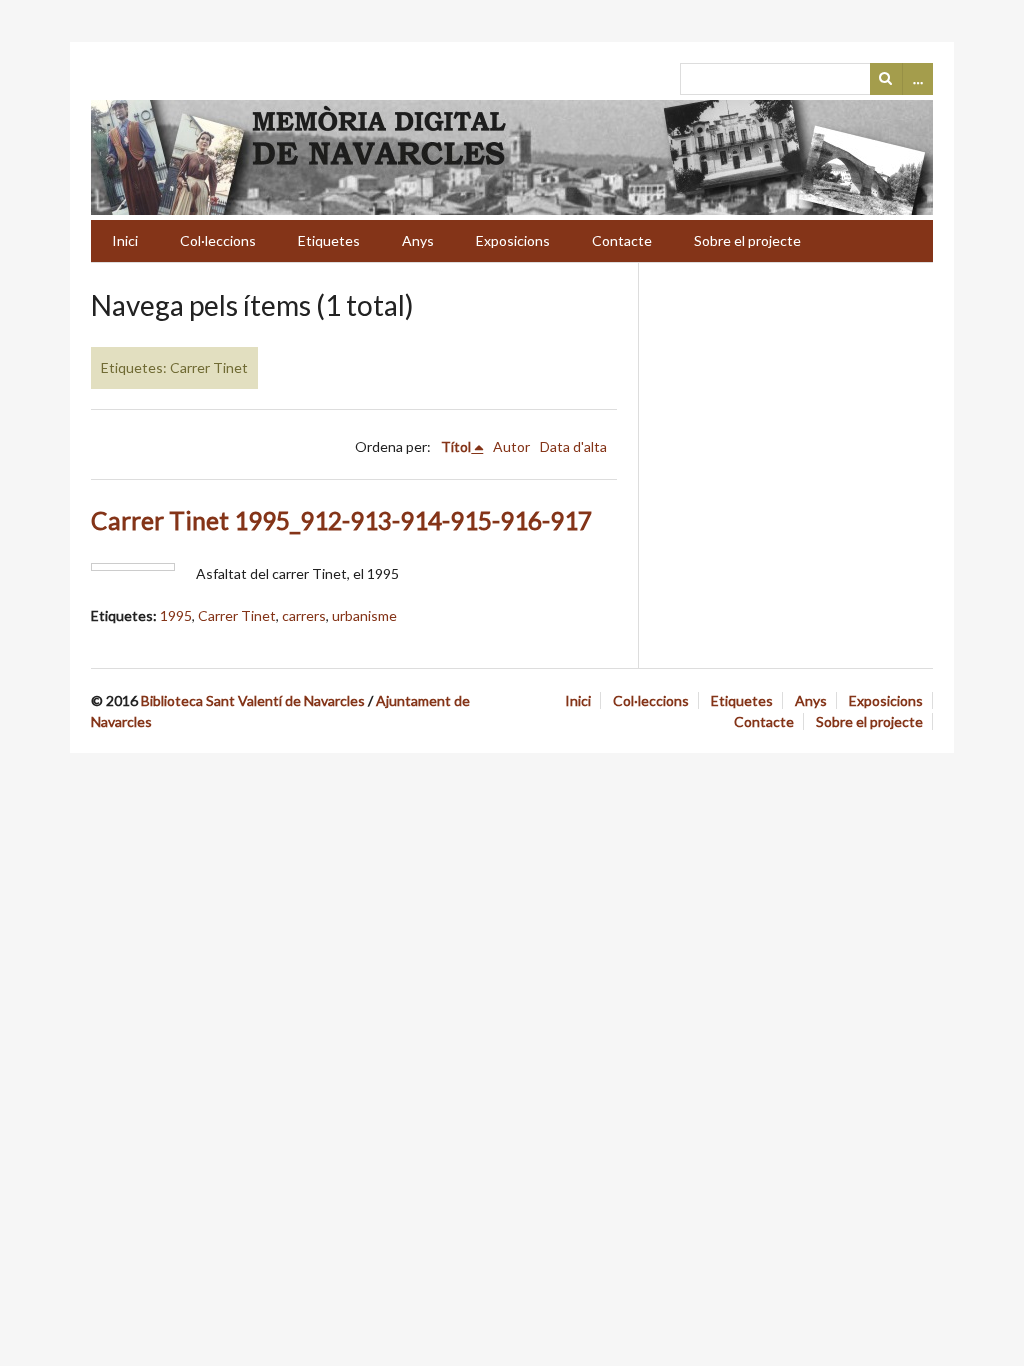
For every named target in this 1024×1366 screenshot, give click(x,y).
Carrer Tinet (237, 615)
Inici (125, 240)
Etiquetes (329, 240)
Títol (456, 446)
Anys (418, 240)
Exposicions (513, 240)
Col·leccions (218, 240)
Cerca (886, 79)
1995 (176, 615)
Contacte (622, 240)
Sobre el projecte (747, 240)
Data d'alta (573, 446)
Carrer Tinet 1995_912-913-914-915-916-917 (341, 520)
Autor (511, 446)
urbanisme (364, 615)
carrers (304, 615)
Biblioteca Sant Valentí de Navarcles (253, 700)
